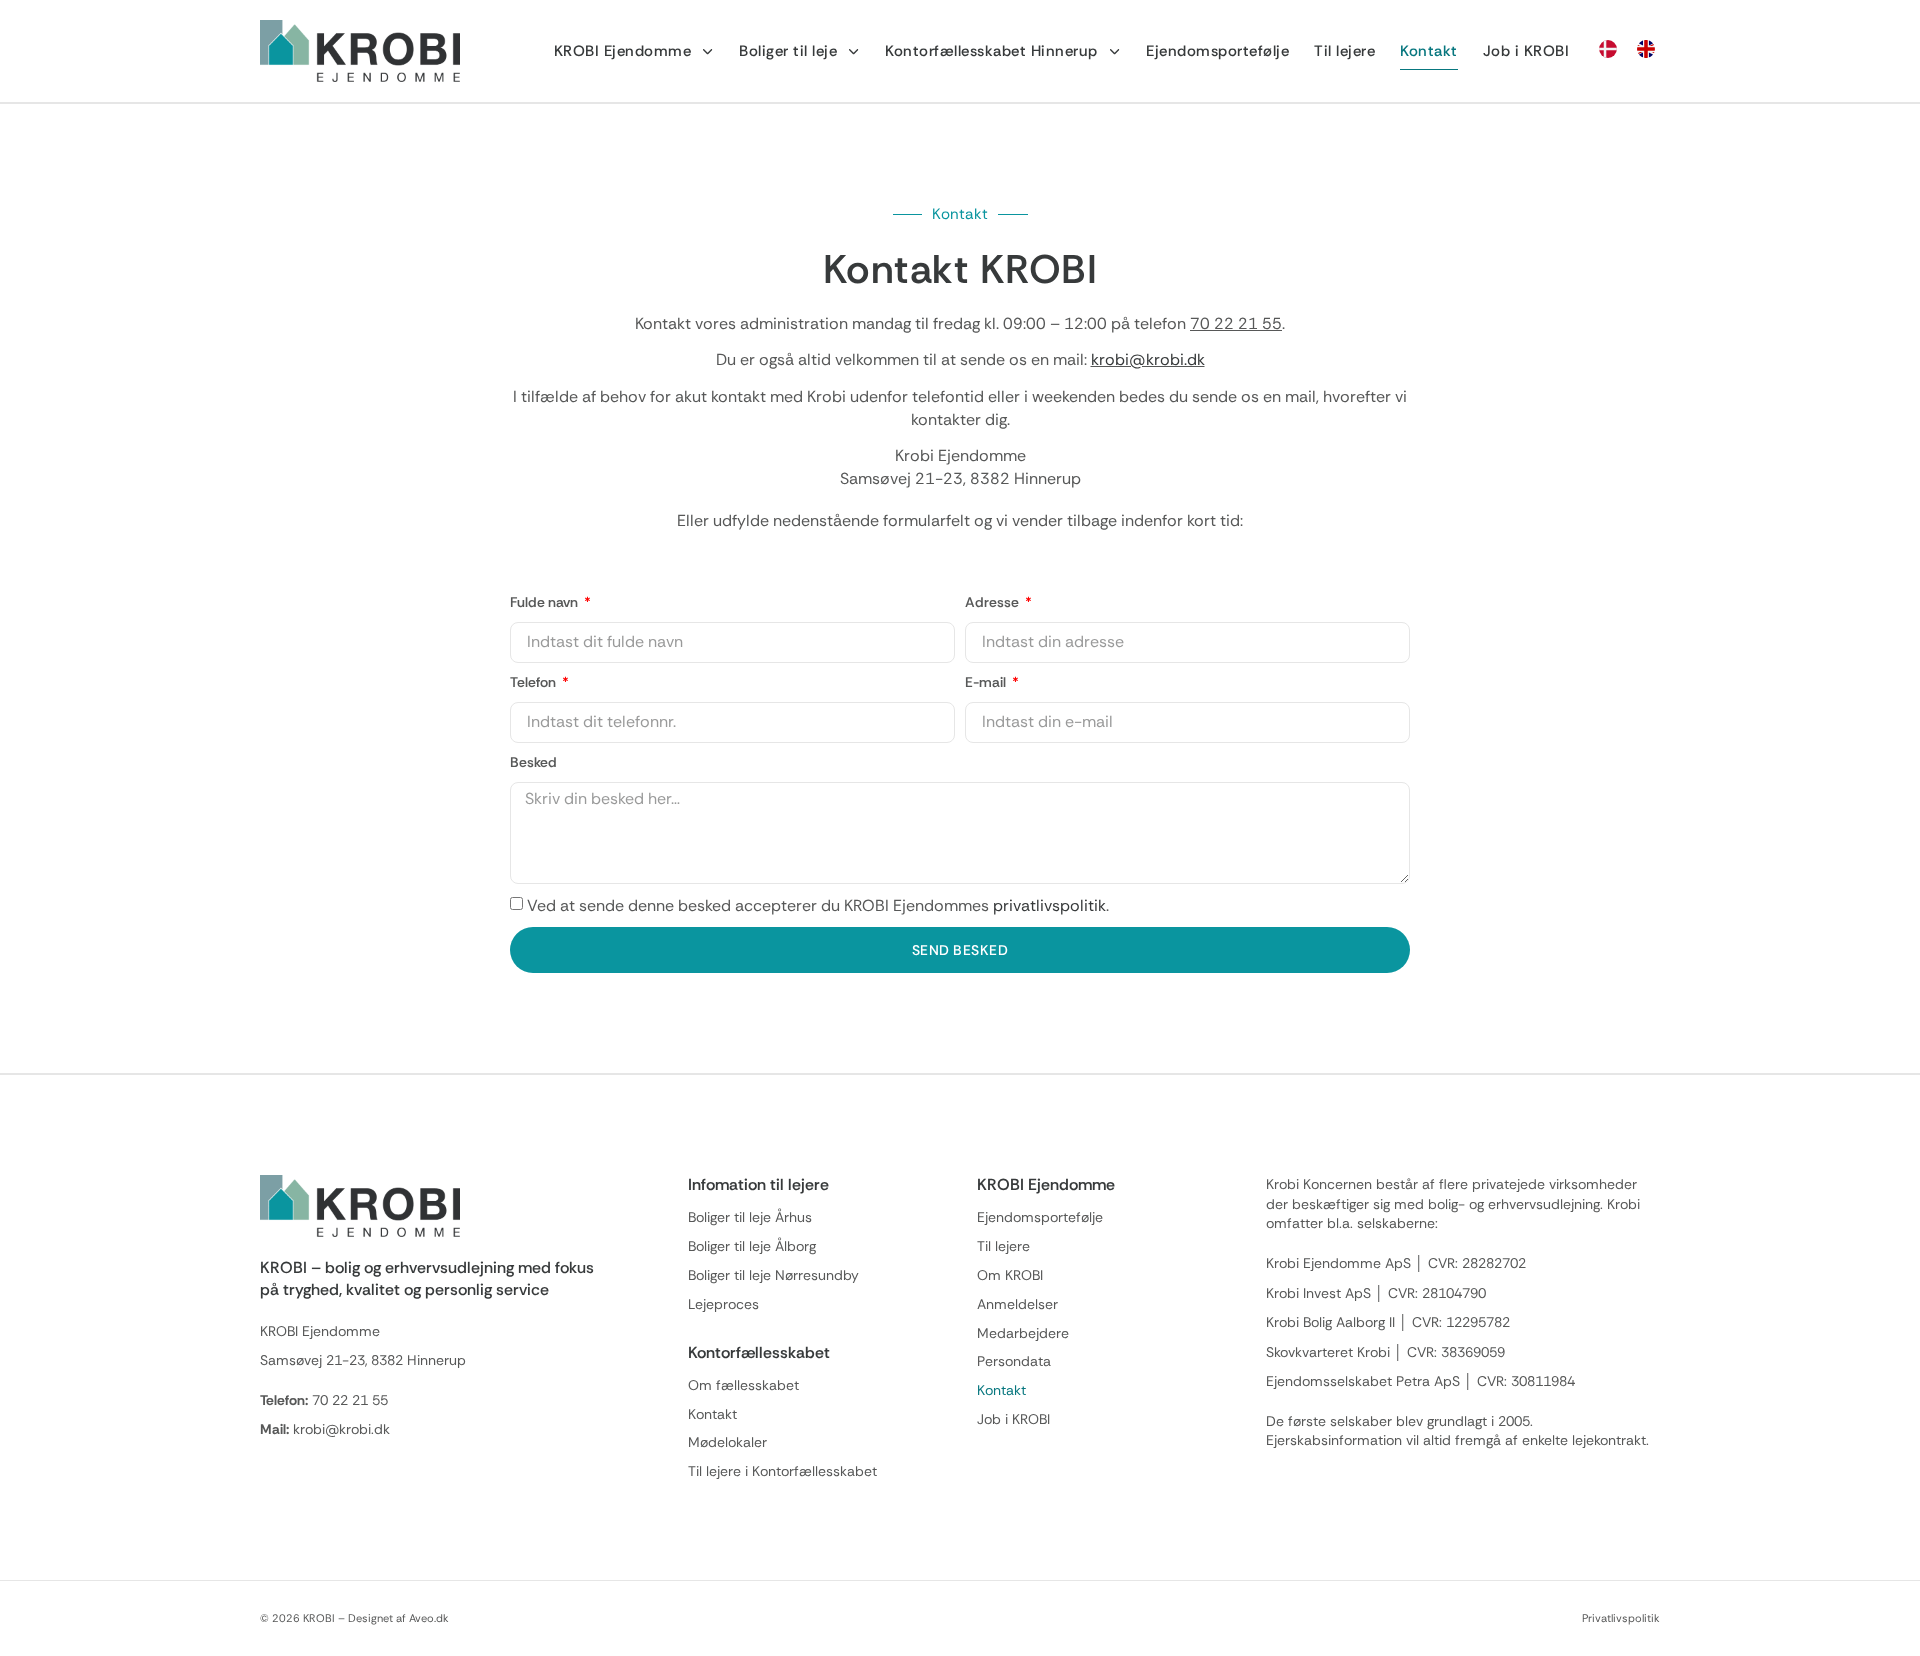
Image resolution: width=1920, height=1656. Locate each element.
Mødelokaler (727, 1442)
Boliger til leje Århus (750, 1217)
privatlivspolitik (1049, 905)
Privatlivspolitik (1621, 1618)
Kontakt (1429, 51)
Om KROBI (1010, 1275)
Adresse (993, 602)
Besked (533, 762)
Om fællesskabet (743, 1385)
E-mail (987, 682)
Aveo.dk (429, 1618)
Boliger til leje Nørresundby (773, 1275)
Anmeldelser (1017, 1304)
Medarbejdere (1023, 1333)
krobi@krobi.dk (1148, 359)
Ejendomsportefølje (1217, 51)
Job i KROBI (1526, 51)
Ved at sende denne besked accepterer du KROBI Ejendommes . (818, 905)
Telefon (534, 682)
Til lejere (1344, 51)
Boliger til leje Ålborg (752, 1246)
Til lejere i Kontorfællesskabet (782, 1471)
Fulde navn (545, 602)
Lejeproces (723, 1304)
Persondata (1014, 1361)
